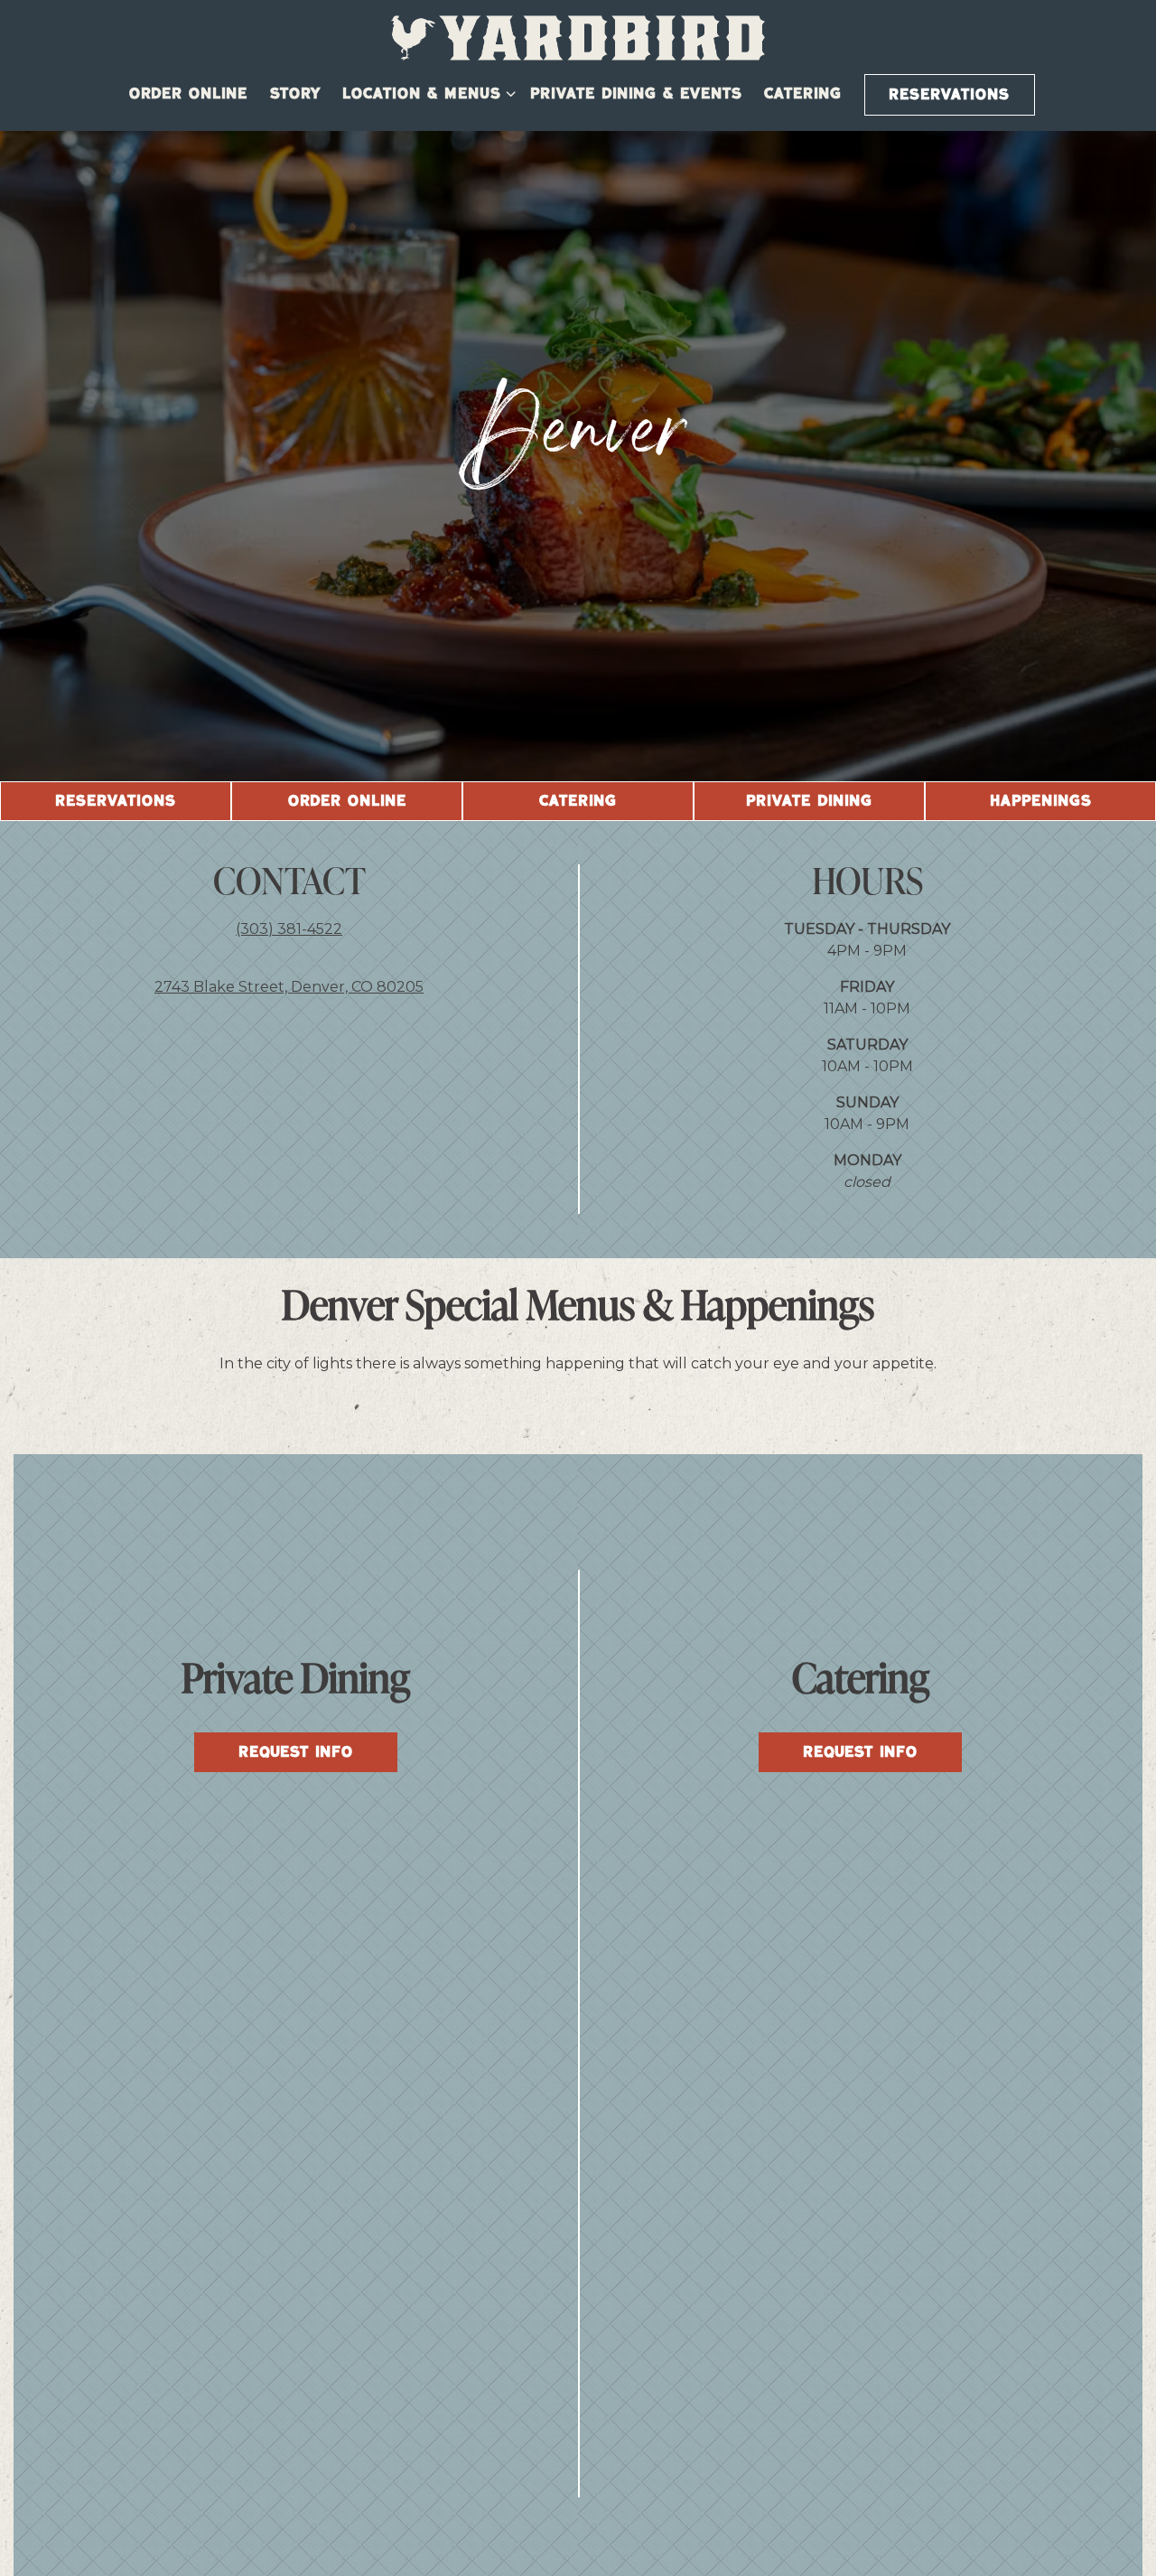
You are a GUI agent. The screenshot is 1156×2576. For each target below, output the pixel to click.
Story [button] (295, 94)
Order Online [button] (188, 94)
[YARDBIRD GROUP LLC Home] (578, 37)
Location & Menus (425, 93)
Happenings (1041, 801)
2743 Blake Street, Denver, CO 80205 (289, 987)
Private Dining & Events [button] (636, 94)
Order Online (347, 801)
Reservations (949, 95)
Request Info (296, 1752)
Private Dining (809, 801)
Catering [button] (803, 94)
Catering (578, 801)
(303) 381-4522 (289, 929)
